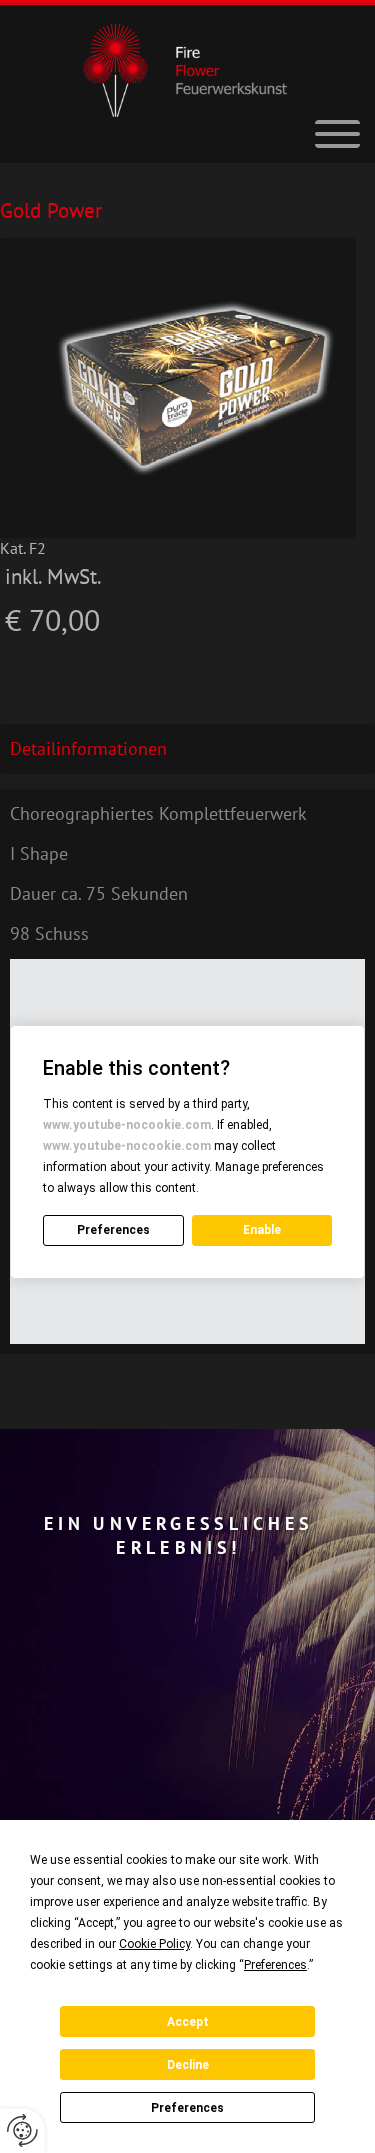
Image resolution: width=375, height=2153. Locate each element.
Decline (188, 2065)
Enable (262, 1230)
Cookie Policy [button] (154, 1944)
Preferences (187, 2108)
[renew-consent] (22, 2130)
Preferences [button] (275, 1965)
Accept (188, 2022)
